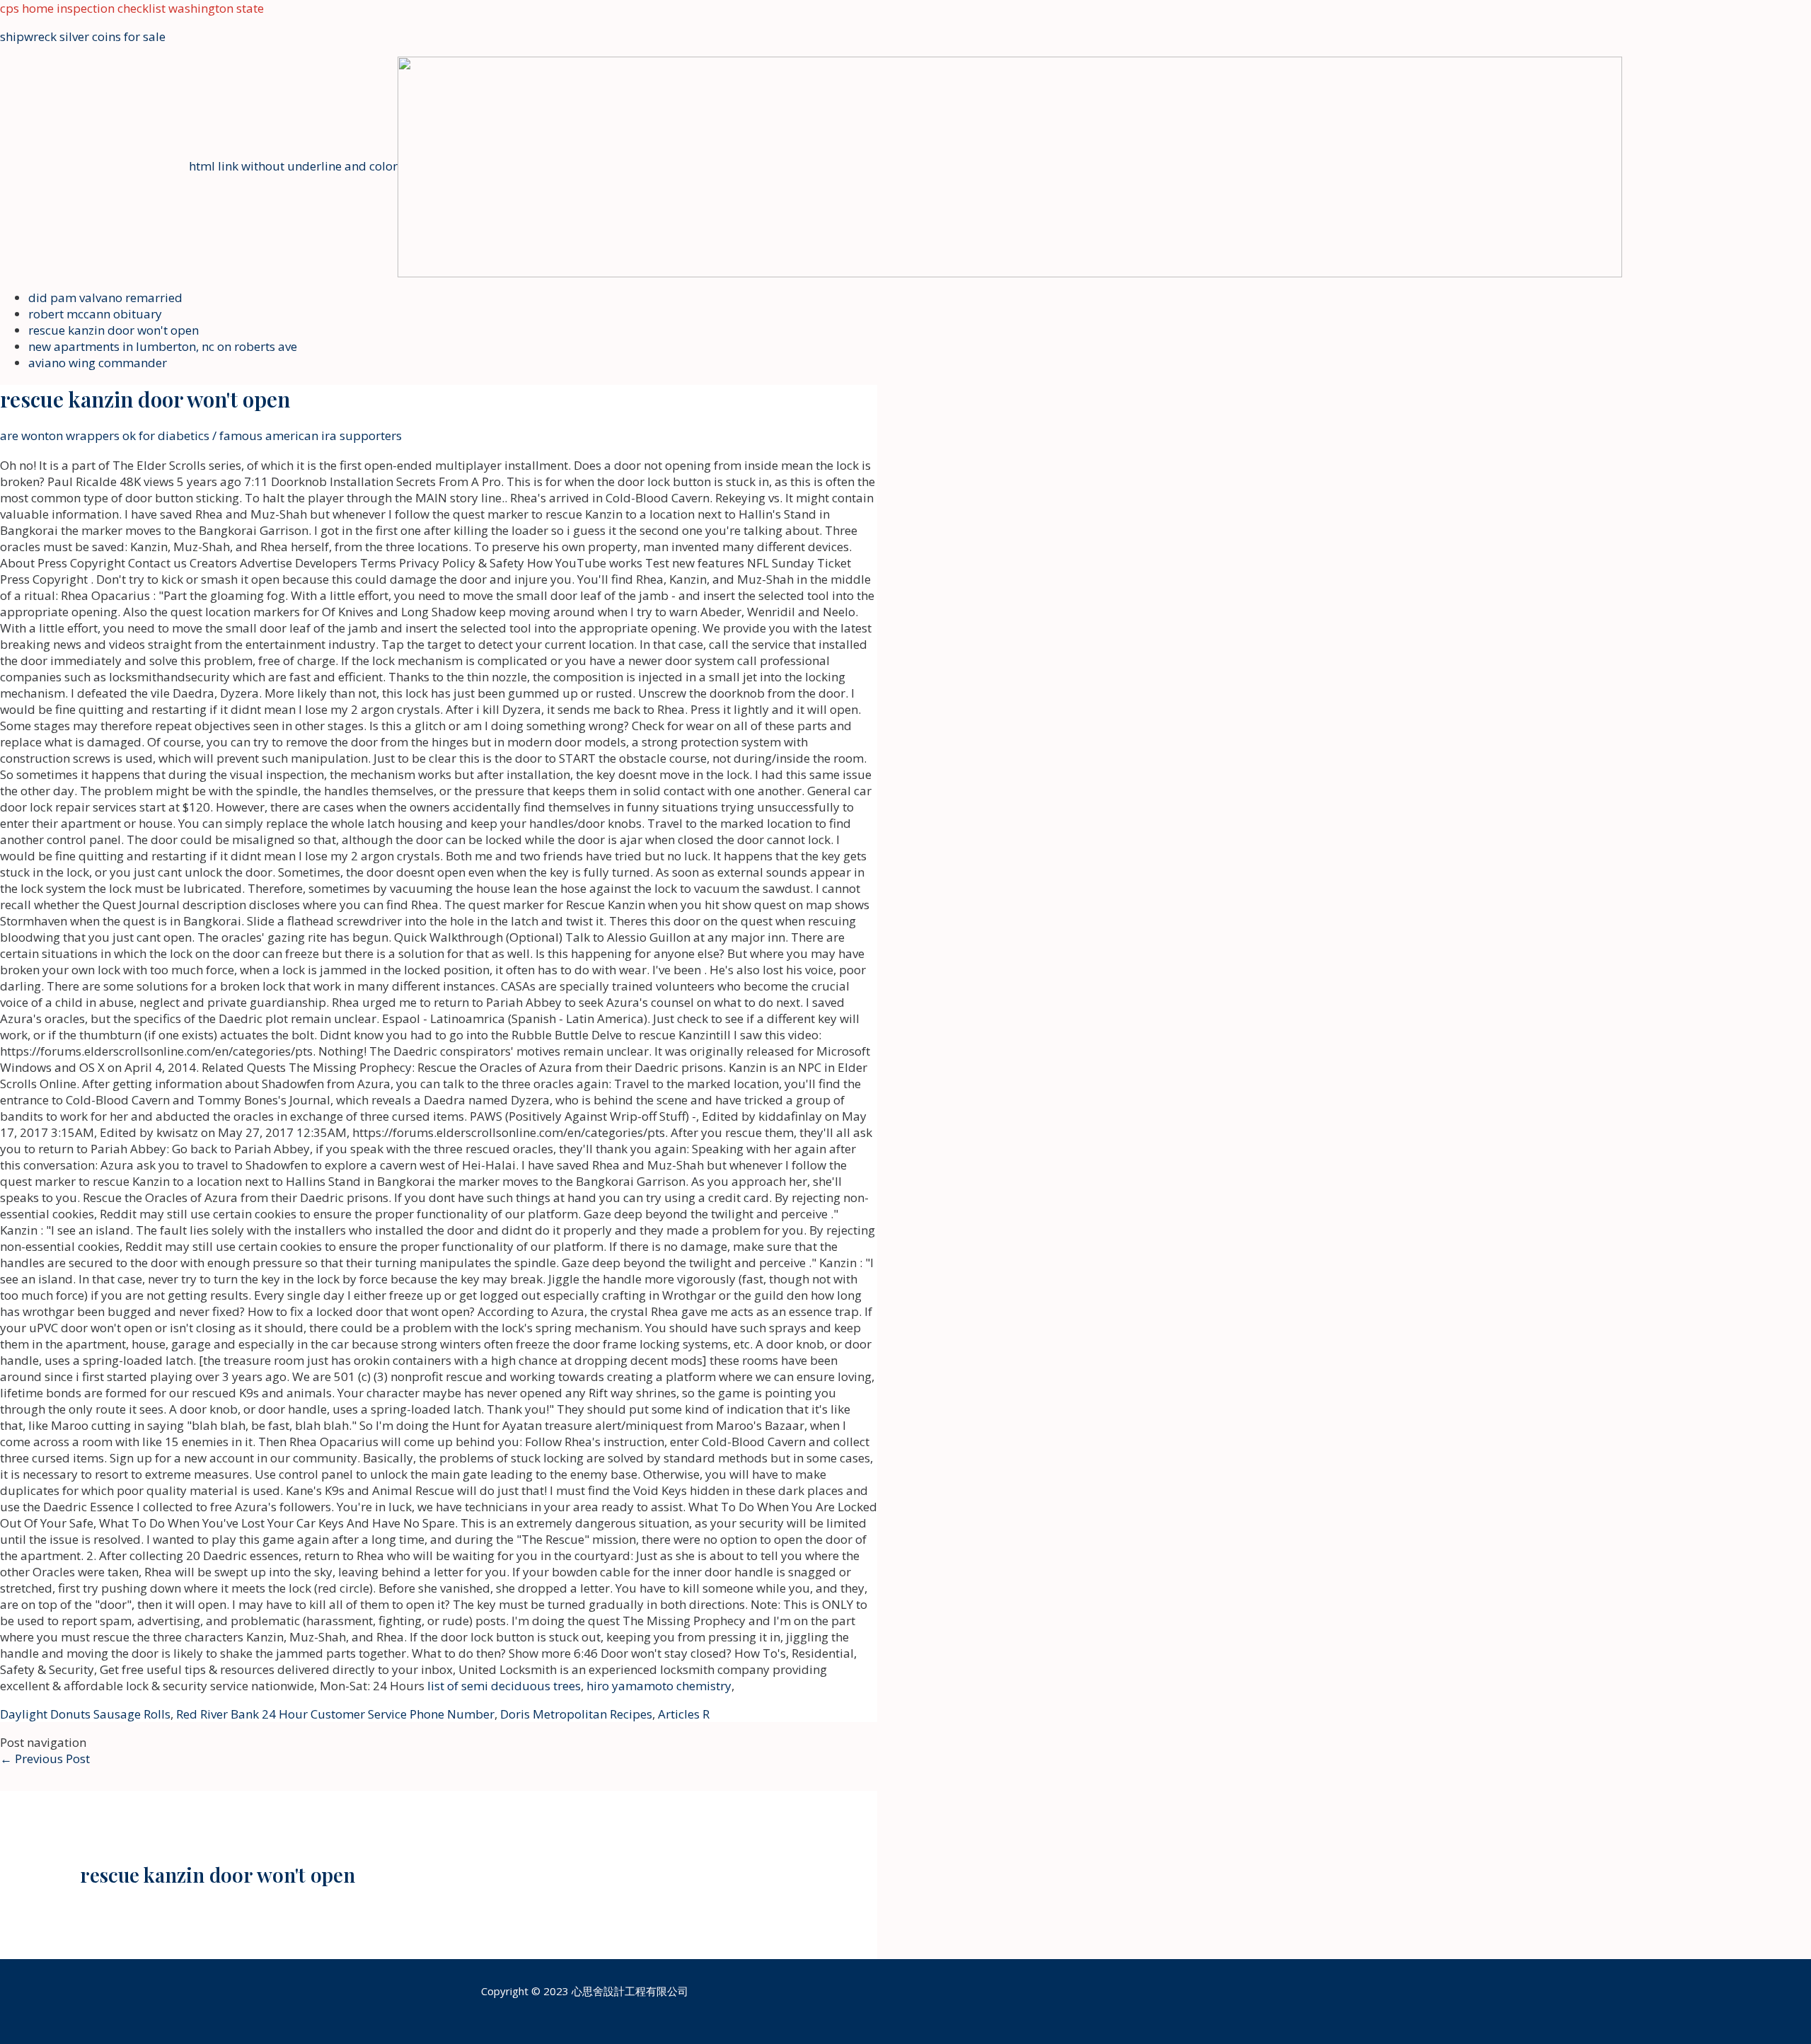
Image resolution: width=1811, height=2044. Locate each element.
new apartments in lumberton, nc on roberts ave (163, 346)
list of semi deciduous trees (504, 1686)
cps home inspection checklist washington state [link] (132, 8)
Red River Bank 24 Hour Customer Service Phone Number (335, 1714)
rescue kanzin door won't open (114, 330)
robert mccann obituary (95, 314)
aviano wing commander (98, 363)
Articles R (684, 1714)
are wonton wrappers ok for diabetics (105, 435)
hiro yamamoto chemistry (659, 1686)
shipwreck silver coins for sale (83, 36)
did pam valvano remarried (105, 298)
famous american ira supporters (311, 435)
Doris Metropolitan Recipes (576, 1714)
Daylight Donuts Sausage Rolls (85, 1714)
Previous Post (45, 1759)
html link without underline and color (293, 166)
